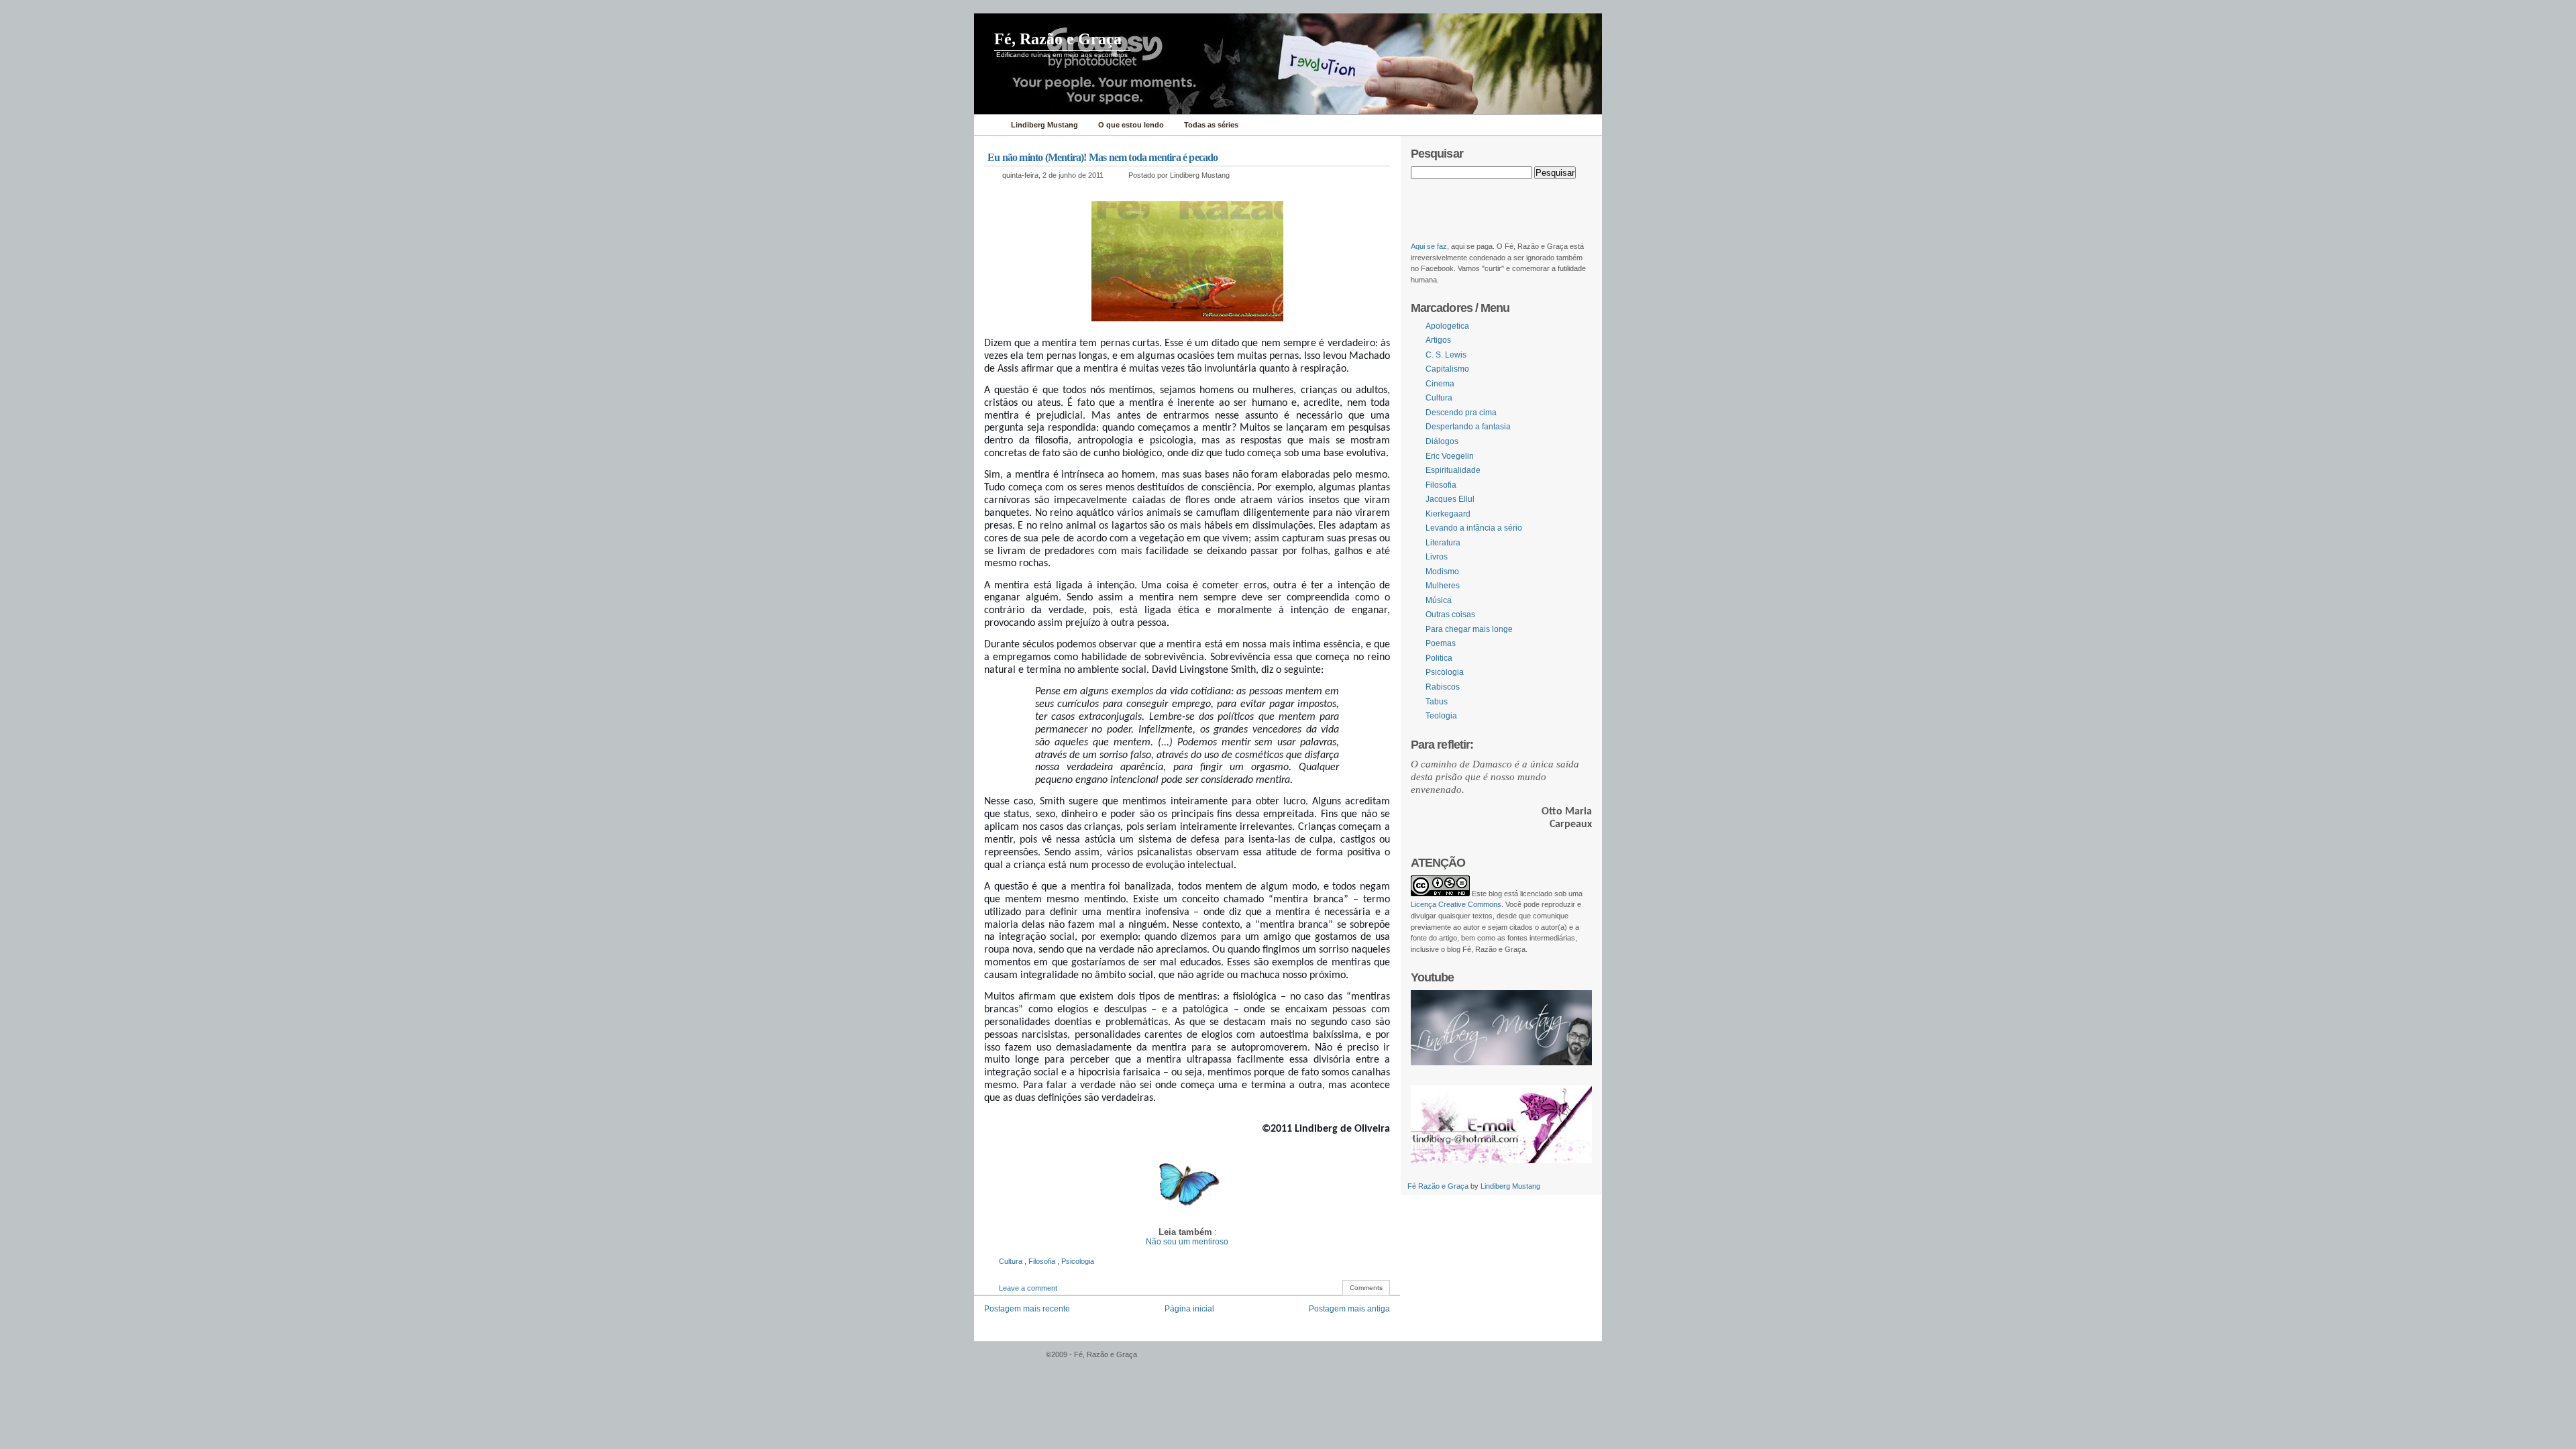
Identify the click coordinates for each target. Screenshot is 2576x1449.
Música (1439, 600)
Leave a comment (1028, 1288)
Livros (1437, 557)
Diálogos (1442, 441)
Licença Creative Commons (1456, 904)
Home (989, 125)
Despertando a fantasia (1468, 427)
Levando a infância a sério (1474, 528)
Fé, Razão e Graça (1058, 39)
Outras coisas (1450, 614)
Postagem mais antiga (1349, 1309)
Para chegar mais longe (1469, 629)
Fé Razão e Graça (1439, 1186)
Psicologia (1078, 1261)
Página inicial (1189, 1309)
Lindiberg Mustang (1510, 1186)
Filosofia (1043, 1261)
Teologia (1441, 716)
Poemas (1441, 643)
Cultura (1012, 1261)
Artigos (1438, 340)
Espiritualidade (1453, 470)
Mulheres (1443, 586)
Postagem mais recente (1027, 1309)
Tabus (1437, 702)
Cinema (1440, 384)
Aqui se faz (1429, 246)
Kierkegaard (1448, 514)
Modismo (1442, 572)
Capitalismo (1447, 369)
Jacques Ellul (1450, 499)
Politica (1439, 658)
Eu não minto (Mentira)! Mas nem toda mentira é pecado (1103, 157)
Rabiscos (1443, 687)
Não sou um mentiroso (1187, 1242)
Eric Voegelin (1450, 456)
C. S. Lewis (1446, 355)
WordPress (1008, 1361)
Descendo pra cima (1461, 413)
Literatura (1443, 543)
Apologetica (1447, 326)
